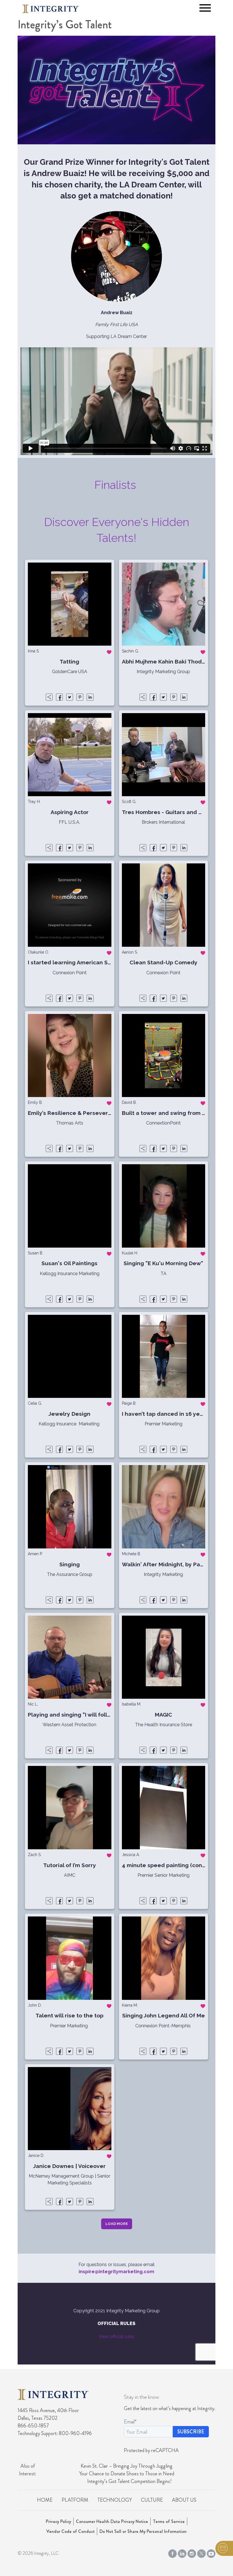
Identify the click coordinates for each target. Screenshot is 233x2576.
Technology (115, 2500)
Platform (75, 2500)
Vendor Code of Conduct (70, 2531)
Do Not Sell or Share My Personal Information (143, 2531)
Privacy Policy (58, 2521)
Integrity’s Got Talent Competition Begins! (129, 2481)
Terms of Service (169, 2521)
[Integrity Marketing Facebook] (172, 2552)
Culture (152, 2500)
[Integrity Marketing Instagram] (192, 2552)
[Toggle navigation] (205, 8)
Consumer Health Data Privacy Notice (112, 2521)
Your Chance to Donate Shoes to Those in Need (127, 2474)
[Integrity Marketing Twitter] (201, 2552)
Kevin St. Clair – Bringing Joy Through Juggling (127, 2466)
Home (45, 2500)
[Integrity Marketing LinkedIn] (182, 2552)
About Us (184, 2500)
